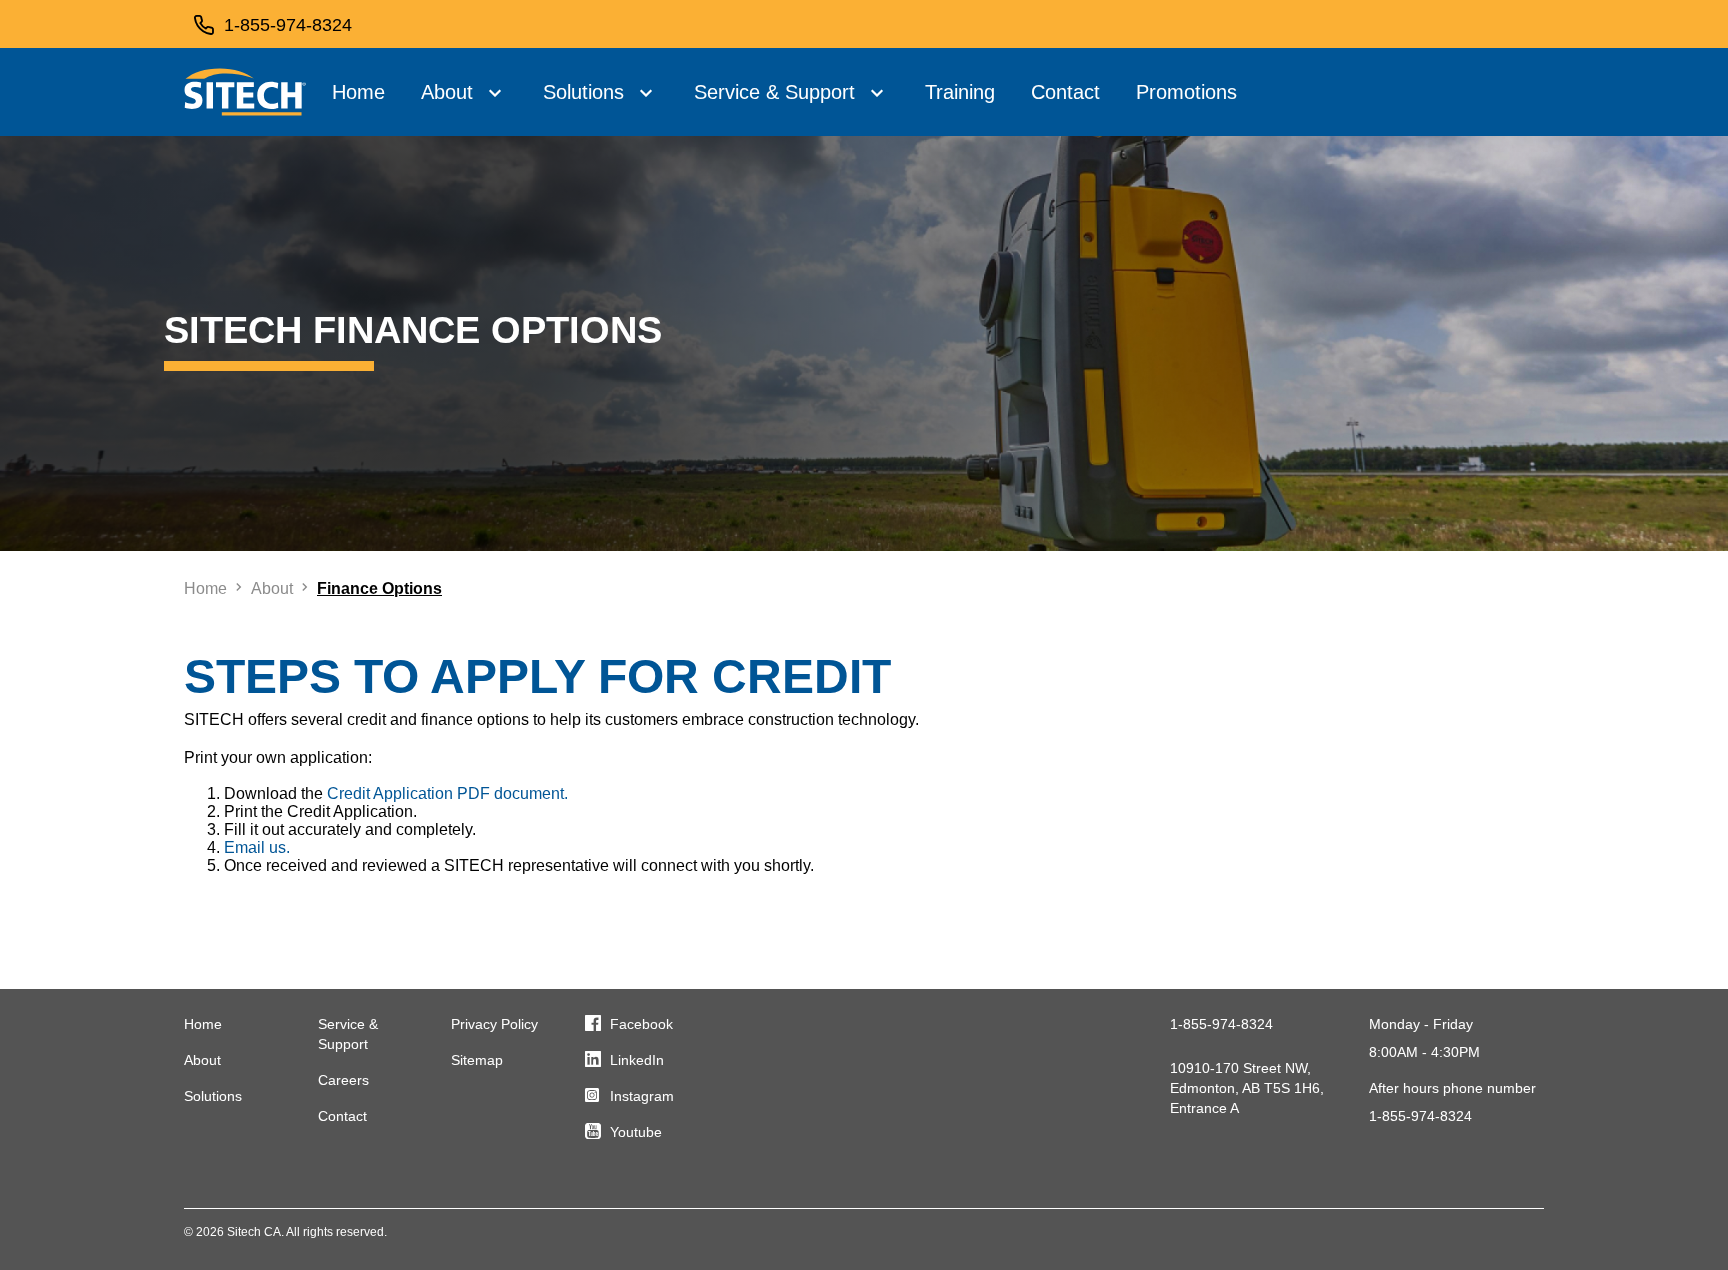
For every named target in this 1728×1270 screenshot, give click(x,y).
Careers (343, 1080)
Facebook (641, 1024)
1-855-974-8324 (1221, 1024)
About (447, 92)
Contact (1065, 92)
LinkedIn (637, 1060)
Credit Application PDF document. (447, 793)
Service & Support (774, 92)
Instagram (642, 1096)
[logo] (245, 92)
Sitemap (477, 1060)
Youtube (636, 1132)
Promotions (1186, 92)
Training (960, 92)
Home (358, 92)
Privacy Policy (494, 1024)
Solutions (583, 92)
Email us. (257, 847)
